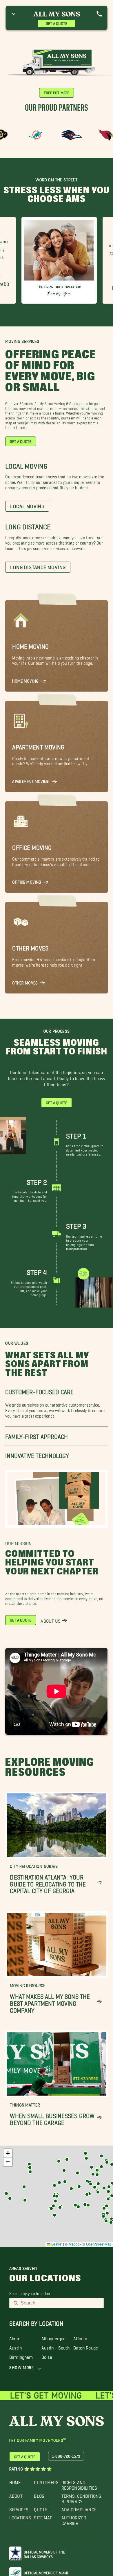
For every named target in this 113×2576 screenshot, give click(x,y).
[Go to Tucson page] (10, 2198)
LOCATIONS (20, 2516)
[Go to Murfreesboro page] (91, 2184)
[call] (99, 14)
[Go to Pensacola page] (88, 2205)
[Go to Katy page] (60, 2207)
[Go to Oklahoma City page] (54, 2185)
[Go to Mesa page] (6, 2194)
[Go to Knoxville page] (98, 2184)
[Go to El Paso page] (25, 2200)
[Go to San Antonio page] (51, 2209)
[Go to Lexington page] (97, 2175)
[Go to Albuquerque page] (24, 2187)
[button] (107, 2162)
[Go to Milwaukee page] (85, 2153)
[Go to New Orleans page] (78, 2207)
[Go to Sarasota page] (103, 2216)
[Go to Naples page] (106, 2221)
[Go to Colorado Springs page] (30, 2172)
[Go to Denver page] (30, 2168)
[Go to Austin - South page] (53, 2206)
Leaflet (56, 2244)
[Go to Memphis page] (79, 2187)
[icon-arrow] (99, 1883)
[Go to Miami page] (111, 2222)
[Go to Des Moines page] (67, 2159)
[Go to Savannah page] (108, 2199)
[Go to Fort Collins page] (29, 2164)
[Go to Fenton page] (77, 2173)
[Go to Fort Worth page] (54, 2196)
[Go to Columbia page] (108, 2191)
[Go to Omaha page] (59, 2161)
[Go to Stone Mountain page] (98, 2192)
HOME (15, 2481)
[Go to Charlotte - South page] (109, 2187)
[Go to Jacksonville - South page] (107, 2206)
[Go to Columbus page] (101, 2167)
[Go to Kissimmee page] (107, 2213)
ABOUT (16, 2495)
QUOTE (40, 2508)
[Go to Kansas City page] (64, 2170)
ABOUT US (51, 1620)
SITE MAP (43, 2516)
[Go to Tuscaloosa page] (87, 2194)
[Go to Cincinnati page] (97, 2170)
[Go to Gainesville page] (104, 2208)
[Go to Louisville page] (93, 2174)
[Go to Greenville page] (104, 2188)
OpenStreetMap (99, 2244)
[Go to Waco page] (55, 2201)
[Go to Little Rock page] (71, 2189)
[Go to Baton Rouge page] (75, 2205)
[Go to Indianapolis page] (92, 2167)
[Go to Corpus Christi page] (54, 2215)
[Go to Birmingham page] (89, 2194)
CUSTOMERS (46, 2481)
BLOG (39, 2495)
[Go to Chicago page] (86, 2158)
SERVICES (19, 2508)
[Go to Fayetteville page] (65, 2182)
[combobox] (60, 2303)
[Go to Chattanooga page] (95, 2187)
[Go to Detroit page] (101, 2156)
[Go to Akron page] (107, 2162)
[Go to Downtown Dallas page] (57, 2196)
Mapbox (75, 2244)
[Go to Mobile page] (85, 2204)
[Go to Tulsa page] (59, 2183)
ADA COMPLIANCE (79, 2508)
